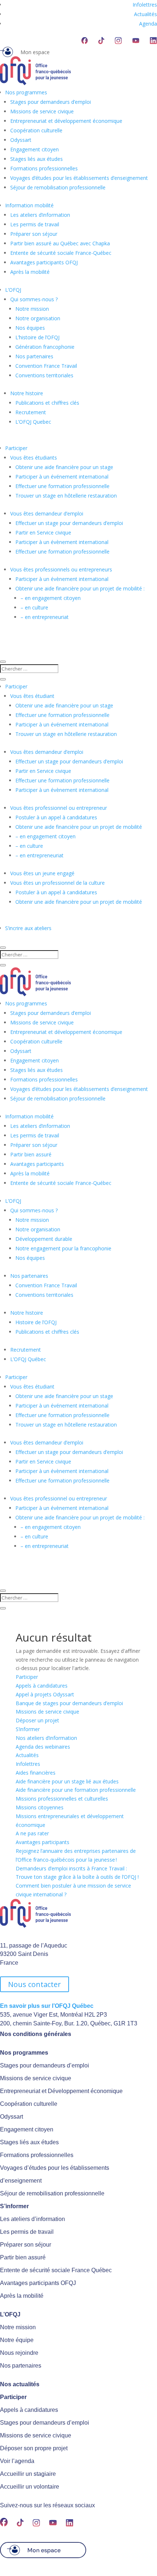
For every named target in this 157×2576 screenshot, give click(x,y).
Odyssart (21, 140)
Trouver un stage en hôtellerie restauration (66, 496)
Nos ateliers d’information (46, 1738)
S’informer (28, 1729)
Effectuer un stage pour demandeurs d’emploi (69, 523)
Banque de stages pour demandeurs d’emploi (69, 1703)
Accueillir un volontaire (30, 2487)
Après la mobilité (30, 272)
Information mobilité (29, 205)
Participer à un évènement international (62, 542)
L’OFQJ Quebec (33, 422)
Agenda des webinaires (43, 1747)
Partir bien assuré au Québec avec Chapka (60, 243)
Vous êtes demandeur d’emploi (47, 513)
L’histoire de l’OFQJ (37, 337)
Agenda (148, 24)
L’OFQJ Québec (28, 1359)
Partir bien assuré (31, 1154)
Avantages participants (37, 1164)
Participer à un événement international (62, 477)
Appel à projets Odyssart (45, 1694)
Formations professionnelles (44, 168)
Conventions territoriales (44, 375)
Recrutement (31, 412)
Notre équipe (17, 2340)
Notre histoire (27, 393)
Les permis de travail (35, 224)
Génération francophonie (45, 347)
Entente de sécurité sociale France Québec (56, 2270)
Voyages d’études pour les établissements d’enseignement (79, 178)
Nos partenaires (34, 356)
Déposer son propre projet (34, 2448)
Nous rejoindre (19, 2353)
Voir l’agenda (17, 2461)
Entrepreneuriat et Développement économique (61, 2091)
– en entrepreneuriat (45, 617)
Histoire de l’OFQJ (36, 1322)
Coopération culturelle (36, 130)
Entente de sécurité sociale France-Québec (61, 253)
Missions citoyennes (40, 1807)
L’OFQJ (13, 290)
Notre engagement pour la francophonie (63, 1248)
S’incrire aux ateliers (28, 928)
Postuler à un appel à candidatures (56, 817)
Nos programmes (26, 92)
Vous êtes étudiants (34, 458)
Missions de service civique (42, 111)
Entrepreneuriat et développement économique (66, 121)
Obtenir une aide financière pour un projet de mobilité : (80, 588)
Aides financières (36, 1773)
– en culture (34, 607)
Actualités (145, 14)
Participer (16, 448)
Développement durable (44, 1239)
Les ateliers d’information (40, 215)
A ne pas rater (32, 1833)
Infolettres (145, 5)
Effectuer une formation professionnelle (62, 486)
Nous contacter (35, 1984)
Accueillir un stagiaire (28, 2474)
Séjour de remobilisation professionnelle (58, 187)
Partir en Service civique (43, 532)
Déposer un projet (37, 1720)
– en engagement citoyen (51, 598)
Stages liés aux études (37, 159)
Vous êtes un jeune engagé (42, 873)
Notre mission (32, 309)
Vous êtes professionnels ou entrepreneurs (61, 569)
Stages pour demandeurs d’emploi (51, 102)
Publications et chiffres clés (47, 403)
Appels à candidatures (42, 1686)
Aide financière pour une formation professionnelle (76, 1790)
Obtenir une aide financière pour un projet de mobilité (79, 827)
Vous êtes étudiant (32, 696)
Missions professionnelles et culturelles (62, 1799)
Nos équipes (30, 328)
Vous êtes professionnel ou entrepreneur (59, 808)
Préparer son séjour (34, 234)
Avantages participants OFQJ (44, 262)
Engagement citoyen (35, 149)
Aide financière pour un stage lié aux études (67, 1781)
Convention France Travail (46, 366)
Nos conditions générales (36, 2034)
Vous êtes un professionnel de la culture (58, 883)
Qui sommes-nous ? (34, 299)
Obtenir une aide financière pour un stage (64, 467)
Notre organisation (38, 318)
